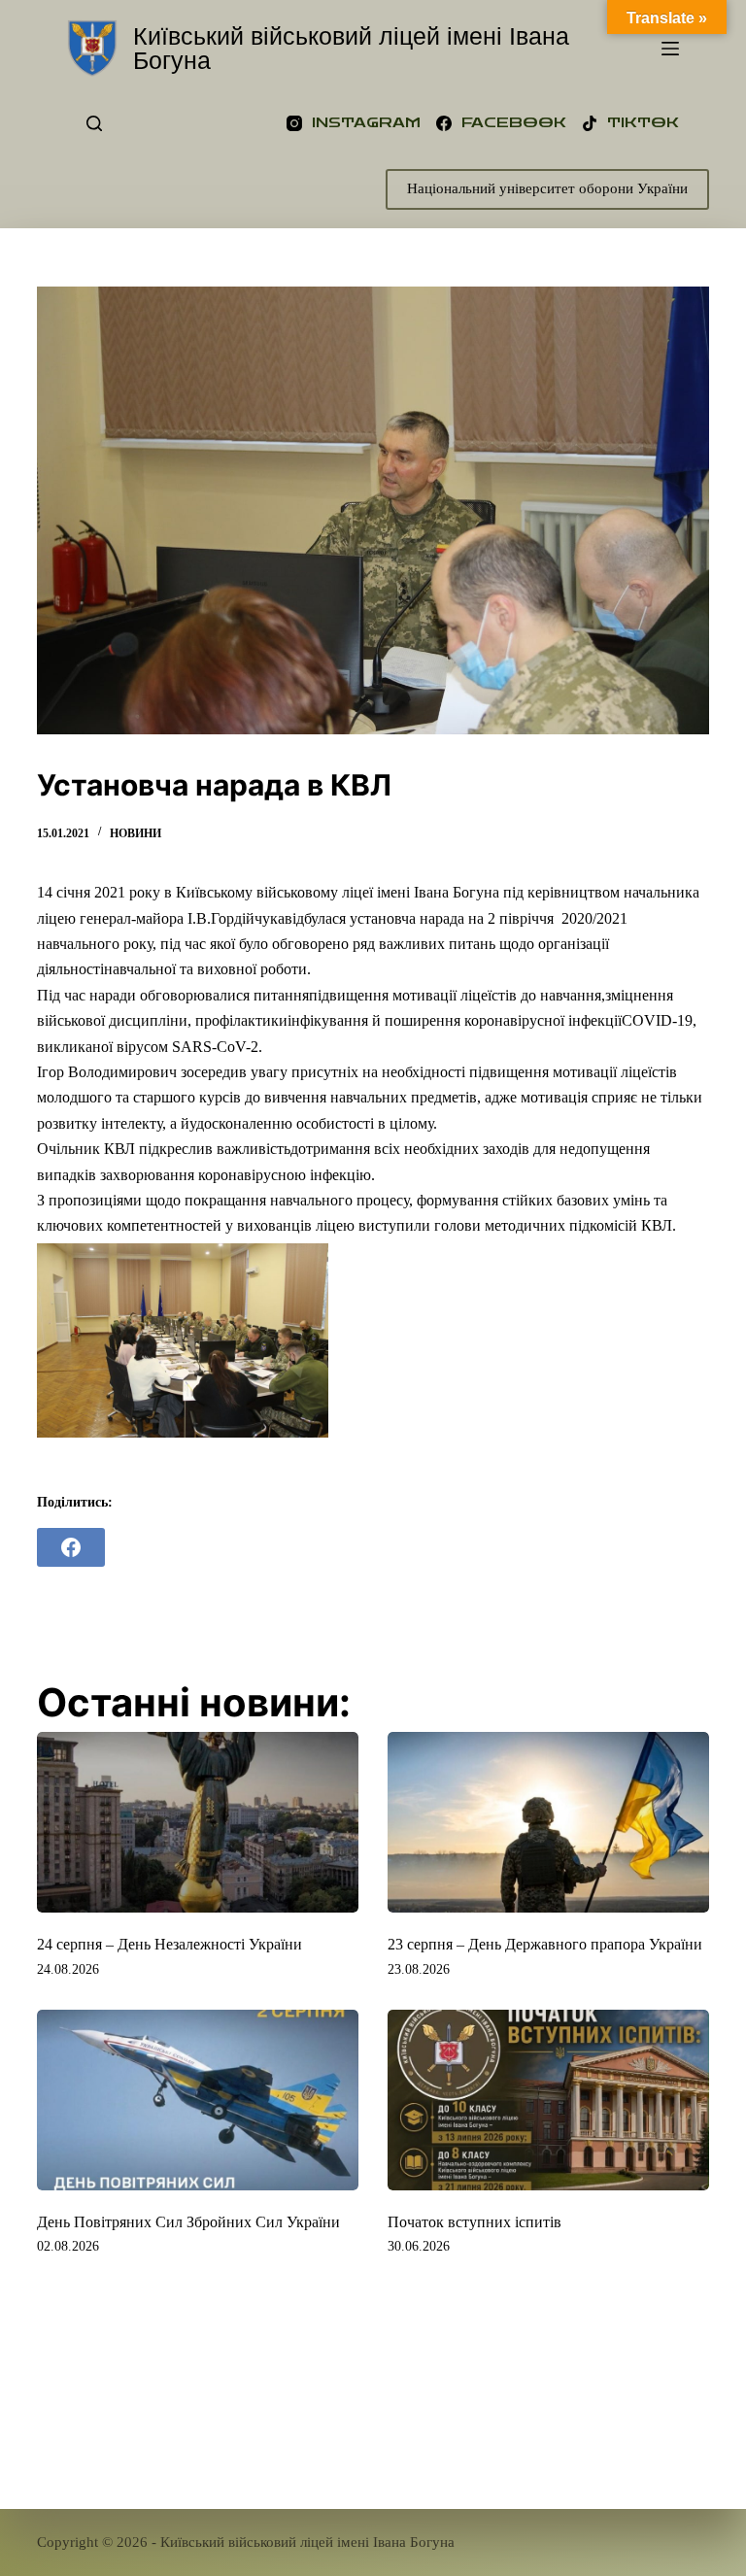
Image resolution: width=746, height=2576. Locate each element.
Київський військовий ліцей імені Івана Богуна (351, 48)
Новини (136, 833)
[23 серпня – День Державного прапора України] (548, 1822)
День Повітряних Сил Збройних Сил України (188, 2222)
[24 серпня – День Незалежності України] (198, 1822)
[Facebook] (71, 1547)
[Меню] (670, 49)
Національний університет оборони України (547, 188)
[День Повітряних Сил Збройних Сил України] (198, 2100)
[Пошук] (94, 123)
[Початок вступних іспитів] (548, 2100)
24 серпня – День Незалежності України (170, 1944)
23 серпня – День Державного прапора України (545, 1944)
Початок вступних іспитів (475, 2222)
